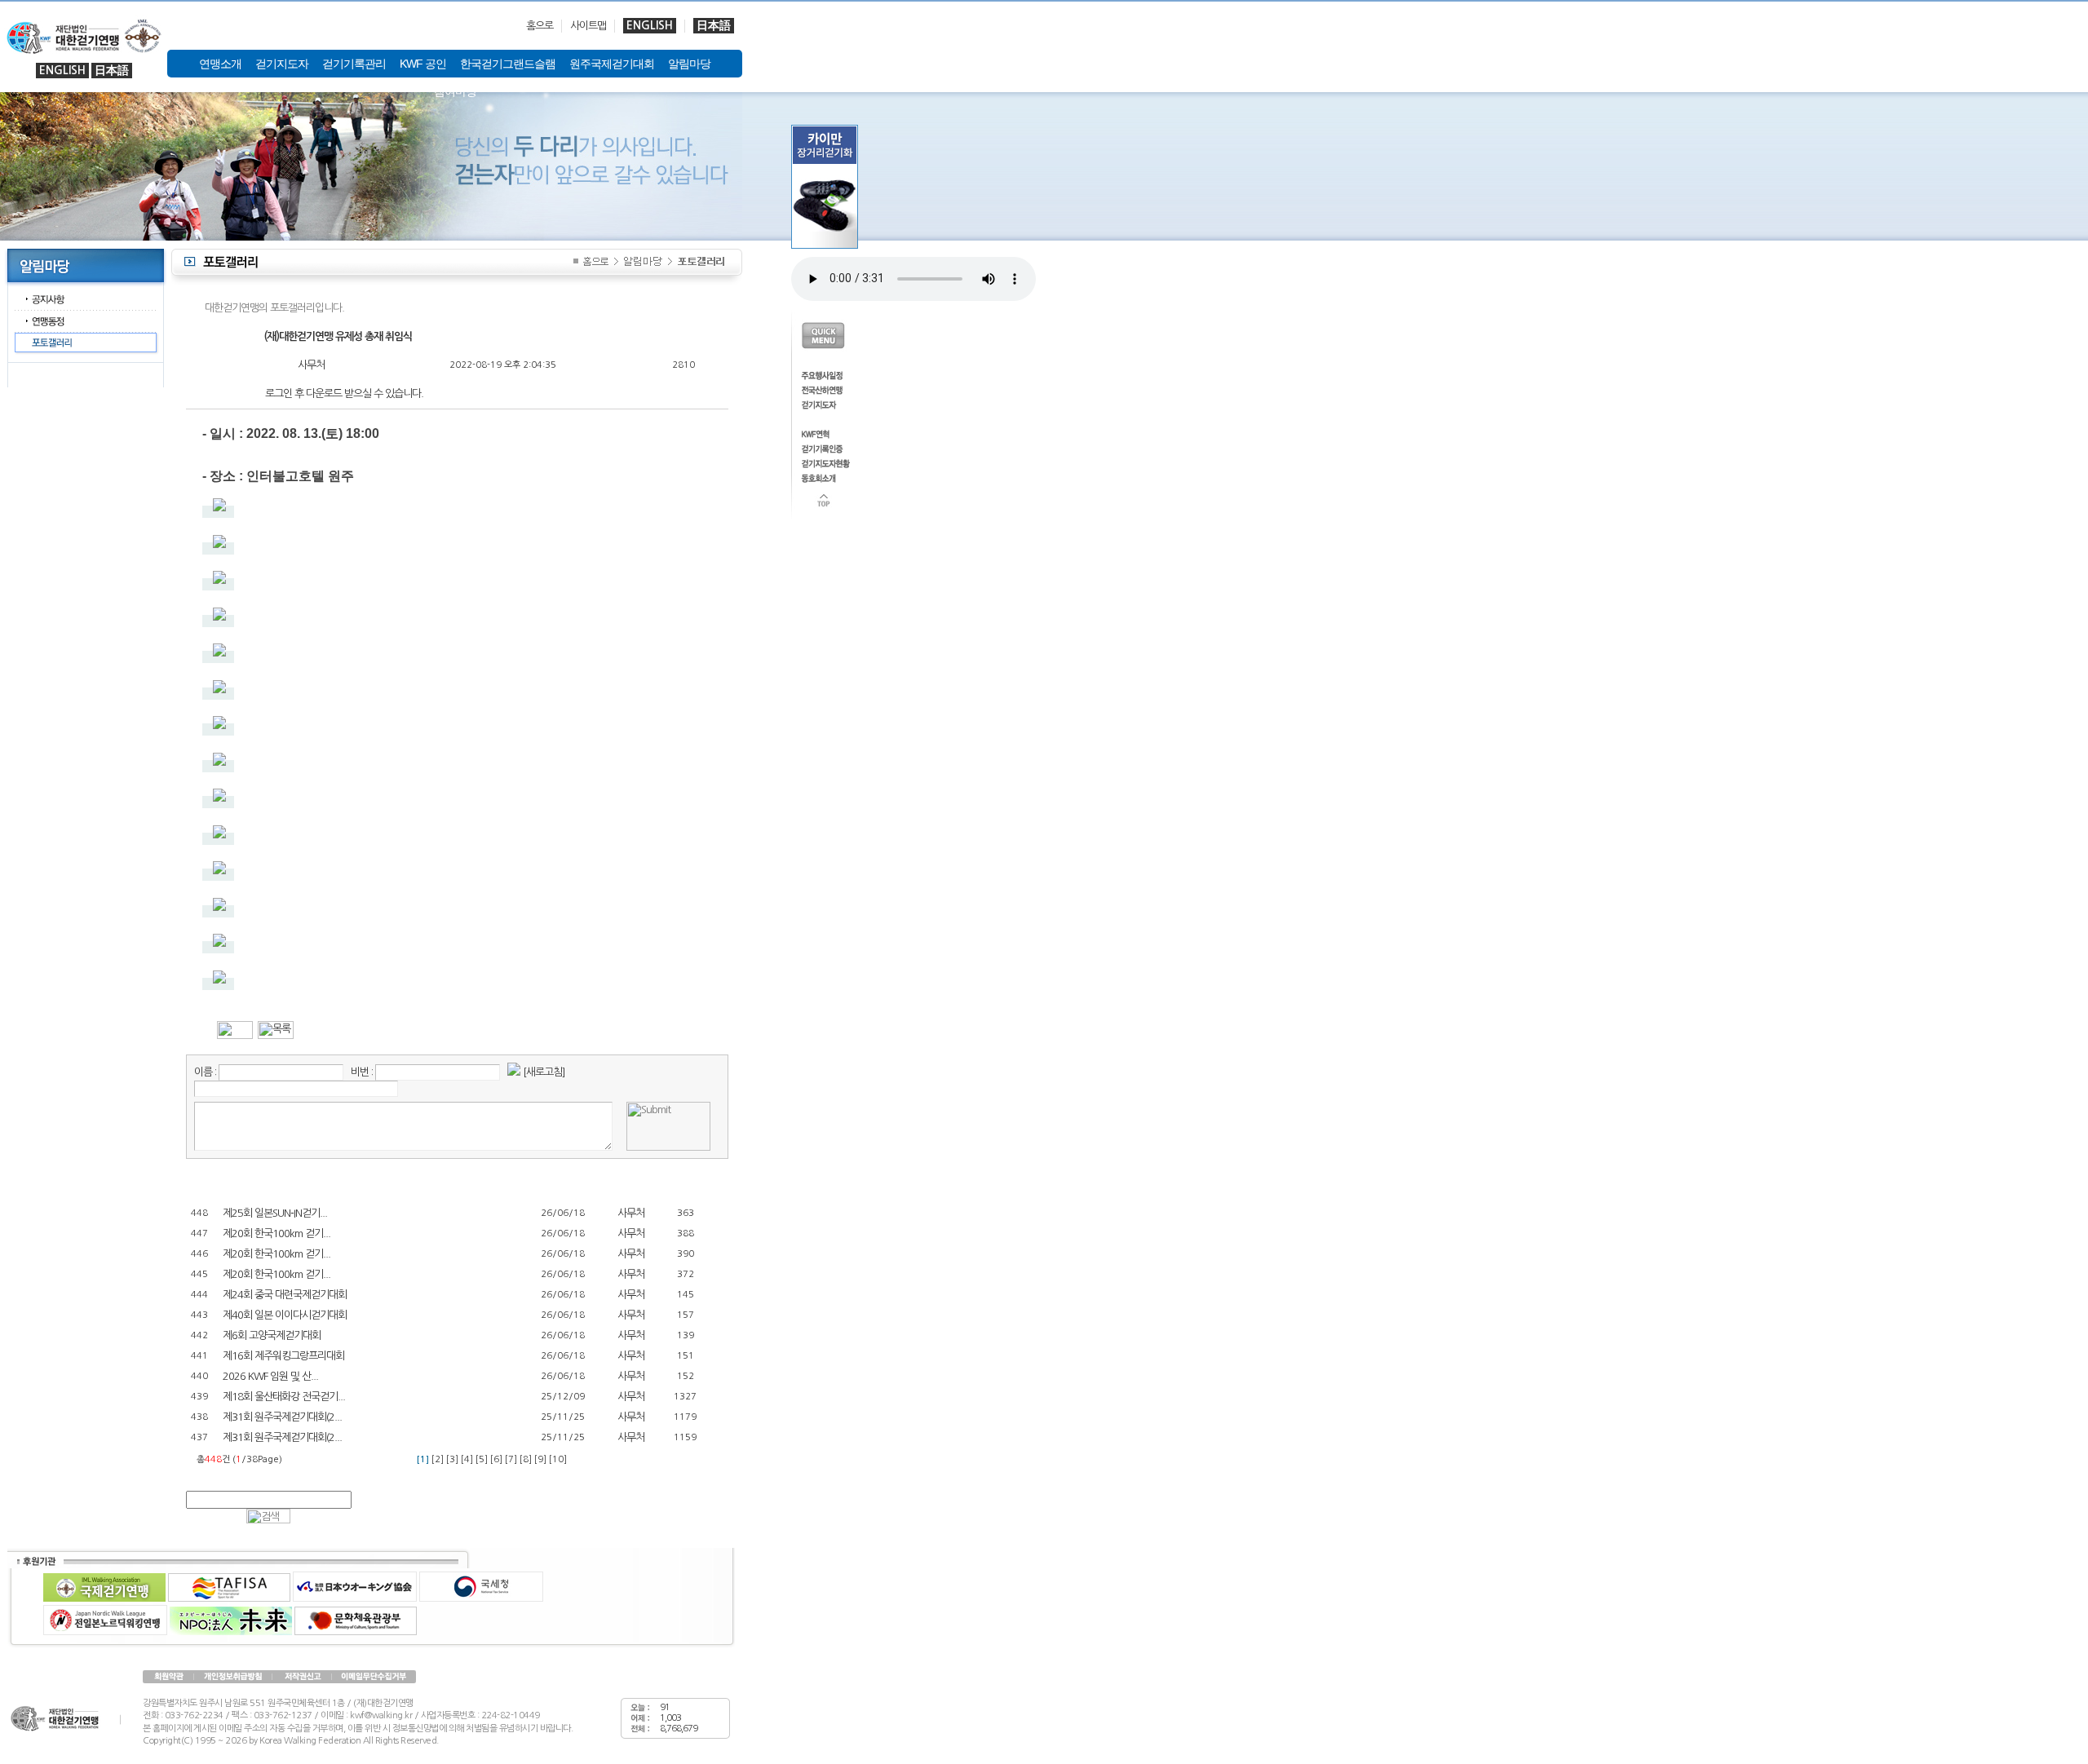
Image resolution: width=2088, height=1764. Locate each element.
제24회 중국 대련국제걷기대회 (285, 1295)
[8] (526, 1459)
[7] (511, 1459)
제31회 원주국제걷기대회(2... (282, 1417)
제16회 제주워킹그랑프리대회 (283, 1356)
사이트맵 (588, 26)
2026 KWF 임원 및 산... (270, 1376)
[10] (558, 1459)
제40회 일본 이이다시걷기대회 (285, 1315)
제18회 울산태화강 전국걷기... (284, 1397)
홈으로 (540, 26)
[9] (540, 1459)
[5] (482, 1459)
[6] (496, 1459)
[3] (452, 1459)
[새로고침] (544, 1072)
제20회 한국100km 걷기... (276, 1233)
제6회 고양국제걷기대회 (272, 1335)
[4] (467, 1459)
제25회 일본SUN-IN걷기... (275, 1213)
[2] (438, 1459)
